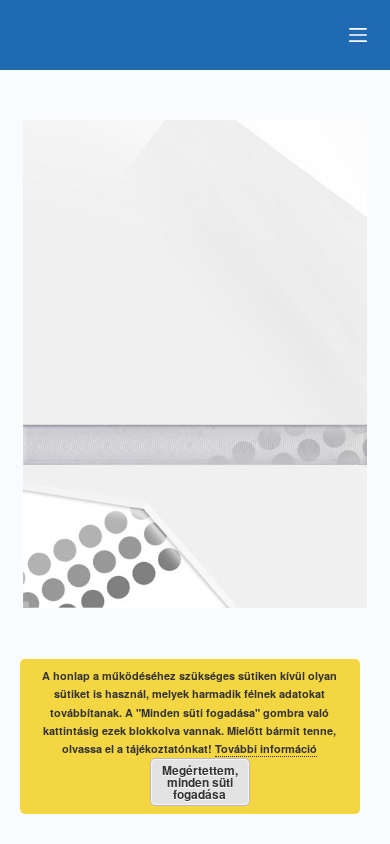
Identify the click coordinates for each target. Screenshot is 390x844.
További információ (266, 748)
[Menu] (358, 35)
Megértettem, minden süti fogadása (200, 782)
